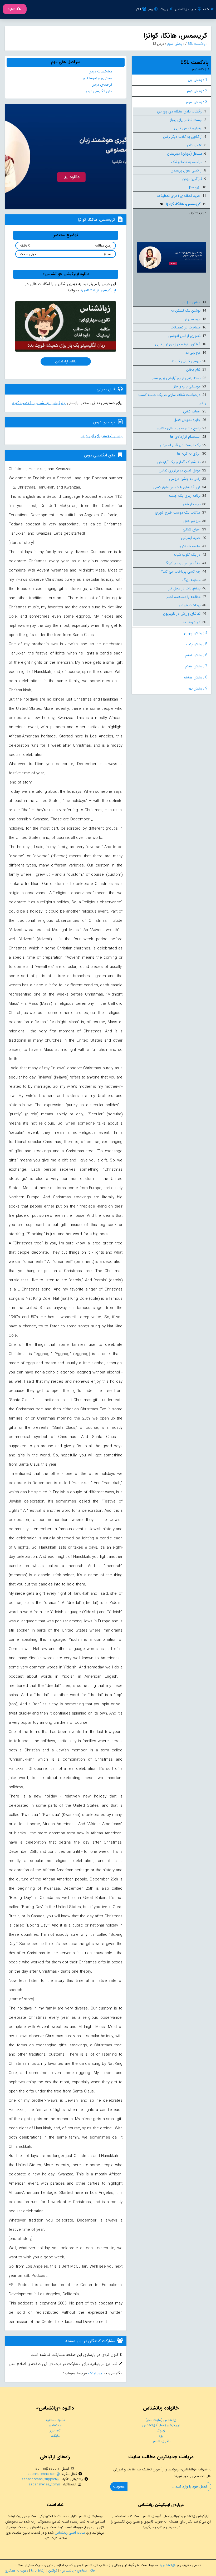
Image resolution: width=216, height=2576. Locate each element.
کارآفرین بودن (192, 179)
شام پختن (193, 370)
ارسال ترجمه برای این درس (101, 436)
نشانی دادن (194, 145)
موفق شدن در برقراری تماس (180, 470)
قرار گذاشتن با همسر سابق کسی (177, 487)
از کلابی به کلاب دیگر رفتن (183, 137)
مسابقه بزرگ (191, 580)
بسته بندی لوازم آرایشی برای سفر (176, 378)
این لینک (95, 2373)
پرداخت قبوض (190, 605)
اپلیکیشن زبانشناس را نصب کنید (39, 403)
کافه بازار (55, 2430)
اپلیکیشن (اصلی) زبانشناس (161, 2425)
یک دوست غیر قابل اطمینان (180, 445)
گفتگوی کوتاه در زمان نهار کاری (178, 344)
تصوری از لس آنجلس (184, 336)
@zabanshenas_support (41, 2479)
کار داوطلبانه (192, 622)
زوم (151, 9)
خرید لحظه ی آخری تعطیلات (179, 196)
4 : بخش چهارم (196, 633)
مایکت (55, 2436)
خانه (206, 9)
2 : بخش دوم (197, 91)
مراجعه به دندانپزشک (187, 162)
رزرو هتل (194, 187)
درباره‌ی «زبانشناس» (73, 2571)
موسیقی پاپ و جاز (187, 386)
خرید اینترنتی (191, 538)
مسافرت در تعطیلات (185, 327)
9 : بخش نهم (198, 688)
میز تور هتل (192, 521)
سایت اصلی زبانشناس (70, 2533)
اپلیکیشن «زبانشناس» (98, 290)
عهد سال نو (192, 319)
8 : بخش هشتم (195, 677)
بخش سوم (174, 44)
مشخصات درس (100, 71)
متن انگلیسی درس (98, 91)
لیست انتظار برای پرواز (186, 120)
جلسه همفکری (190, 546)
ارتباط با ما (38, 2571)
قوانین (53, 2571)
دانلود (12, 9)
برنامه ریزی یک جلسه (185, 496)
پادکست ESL (196, 44)
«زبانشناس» (168, 2565)
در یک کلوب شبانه (187, 555)
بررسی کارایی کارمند (186, 361)
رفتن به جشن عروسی (185, 479)
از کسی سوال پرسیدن (186, 170)
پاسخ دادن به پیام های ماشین (179, 428)
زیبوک (164, 9)
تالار (139, 9)
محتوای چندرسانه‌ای (97, 78)
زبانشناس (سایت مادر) (161, 2420)
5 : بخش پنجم (196, 644)
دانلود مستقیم (55, 2420)
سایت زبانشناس (186, 9)
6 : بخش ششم (196, 655)
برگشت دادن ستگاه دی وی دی (180, 111)
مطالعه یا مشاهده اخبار (183, 597)
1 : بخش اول (198, 80)
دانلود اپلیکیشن (66, 361)
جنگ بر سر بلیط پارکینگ (182, 563)
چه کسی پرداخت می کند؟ (181, 572)
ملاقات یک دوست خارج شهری (178, 513)
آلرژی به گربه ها (189, 454)
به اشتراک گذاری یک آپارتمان (179, 462)
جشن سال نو (191, 302)
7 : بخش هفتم (196, 666)
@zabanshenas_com (44, 2474)
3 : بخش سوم (197, 102)
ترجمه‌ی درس (102, 85)
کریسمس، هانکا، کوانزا (183, 204)
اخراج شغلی (192, 529)
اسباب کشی (192, 411)
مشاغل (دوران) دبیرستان (185, 154)
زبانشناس (55, 2425)
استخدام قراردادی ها (185, 437)
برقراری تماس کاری (188, 128)
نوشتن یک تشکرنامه (186, 311)
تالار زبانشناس (161, 2441)
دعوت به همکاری (16, 2571)
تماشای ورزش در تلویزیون (182, 614)
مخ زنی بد (193, 353)
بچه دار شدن (191, 504)
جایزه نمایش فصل (187, 420)
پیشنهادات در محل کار (184, 588)
